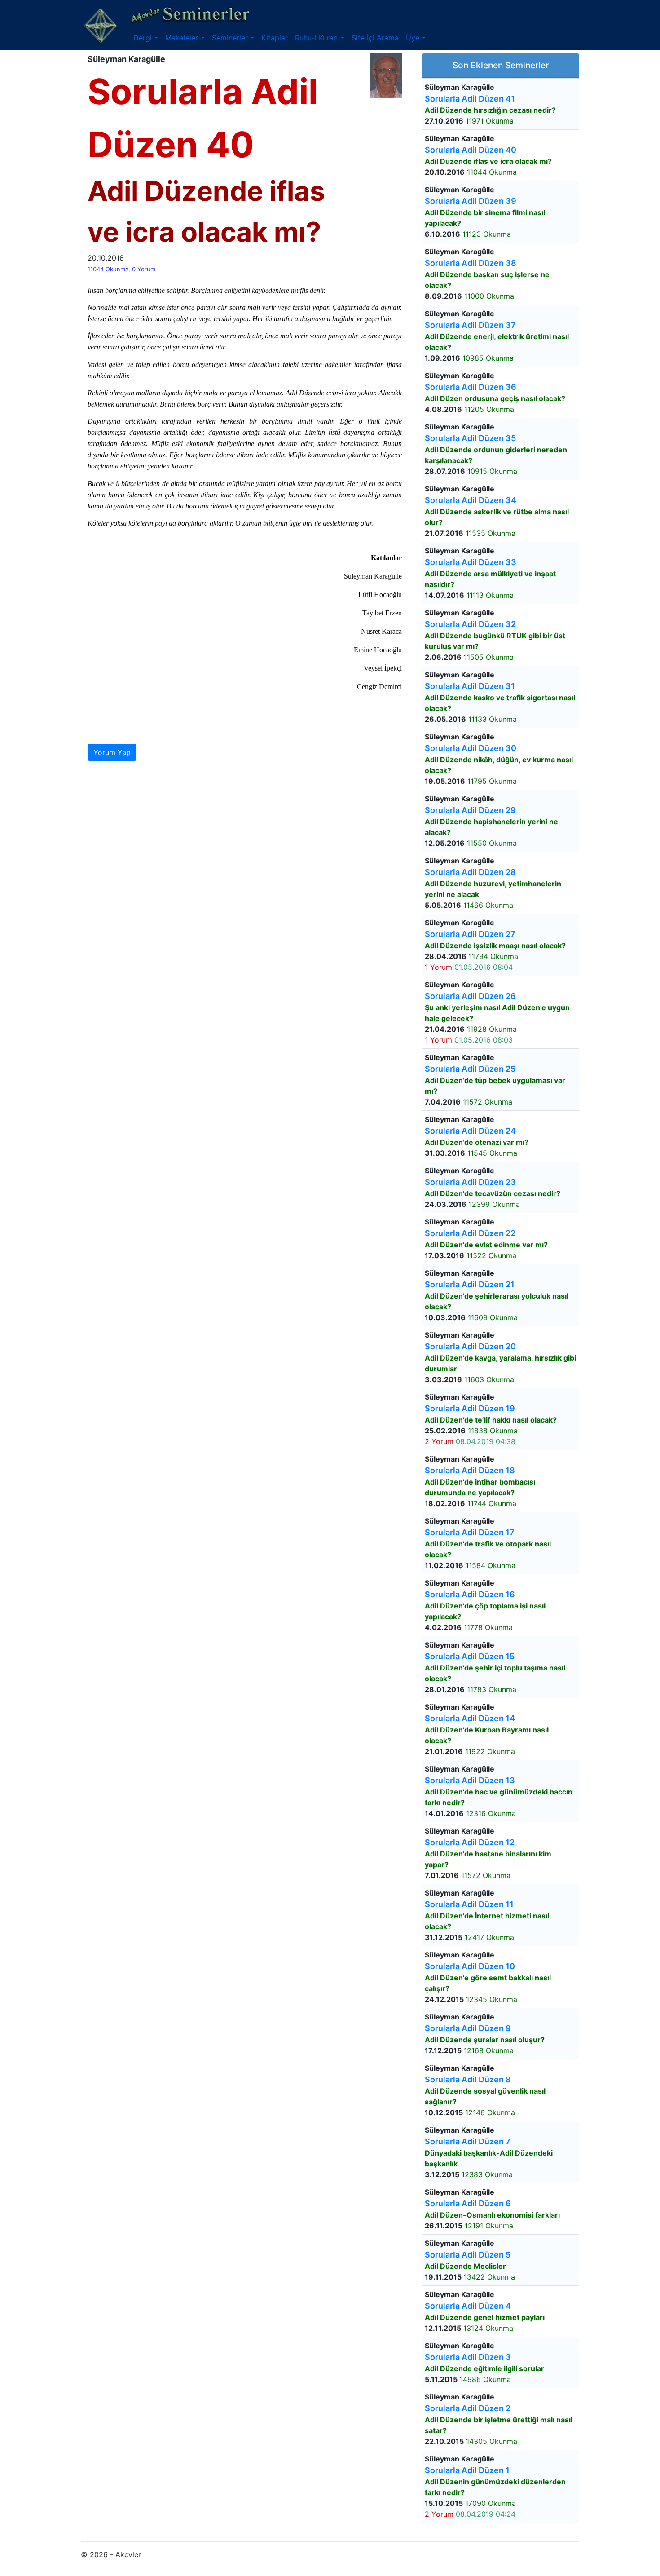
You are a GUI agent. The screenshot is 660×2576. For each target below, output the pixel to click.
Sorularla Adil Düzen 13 (470, 1780)
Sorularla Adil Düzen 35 (470, 438)
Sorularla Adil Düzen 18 (470, 1470)
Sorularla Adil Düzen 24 (470, 1131)
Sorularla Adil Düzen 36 (471, 387)
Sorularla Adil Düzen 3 (468, 2357)
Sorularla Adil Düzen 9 (468, 2028)
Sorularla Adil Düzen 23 (470, 1182)
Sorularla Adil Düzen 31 (470, 686)
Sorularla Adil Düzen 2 (468, 2408)
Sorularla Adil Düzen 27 (470, 934)
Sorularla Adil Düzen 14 (470, 1718)
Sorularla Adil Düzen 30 (471, 748)
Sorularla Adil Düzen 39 (471, 201)
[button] (146, 38)
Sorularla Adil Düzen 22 (470, 1233)
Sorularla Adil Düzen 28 (470, 872)
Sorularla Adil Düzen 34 (471, 500)
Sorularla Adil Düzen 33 (471, 562)
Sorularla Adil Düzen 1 (467, 2470)
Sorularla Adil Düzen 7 (468, 2141)
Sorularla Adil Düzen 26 (470, 996)
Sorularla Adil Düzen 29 (470, 810)
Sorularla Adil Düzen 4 (468, 2306)
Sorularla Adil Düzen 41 (470, 99)
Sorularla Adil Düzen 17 (470, 1532)
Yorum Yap (112, 752)
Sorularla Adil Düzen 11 (469, 1904)
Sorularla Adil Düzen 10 (470, 1966)
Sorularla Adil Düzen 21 (470, 1284)
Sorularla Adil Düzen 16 (470, 1594)
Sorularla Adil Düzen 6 (468, 2203)
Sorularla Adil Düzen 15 (470, 1656)
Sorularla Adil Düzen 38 (471, 263)
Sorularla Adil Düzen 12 (470, 1842)
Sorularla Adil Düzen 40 (471, 150)
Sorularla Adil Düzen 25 (470, 1069)
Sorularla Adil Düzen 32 (470, 624)
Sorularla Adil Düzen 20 (470, 1346)
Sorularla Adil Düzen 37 (470, 325)
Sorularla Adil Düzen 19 (470, 1408)
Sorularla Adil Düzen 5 (468, 2255)
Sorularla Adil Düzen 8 (468, 2079)
